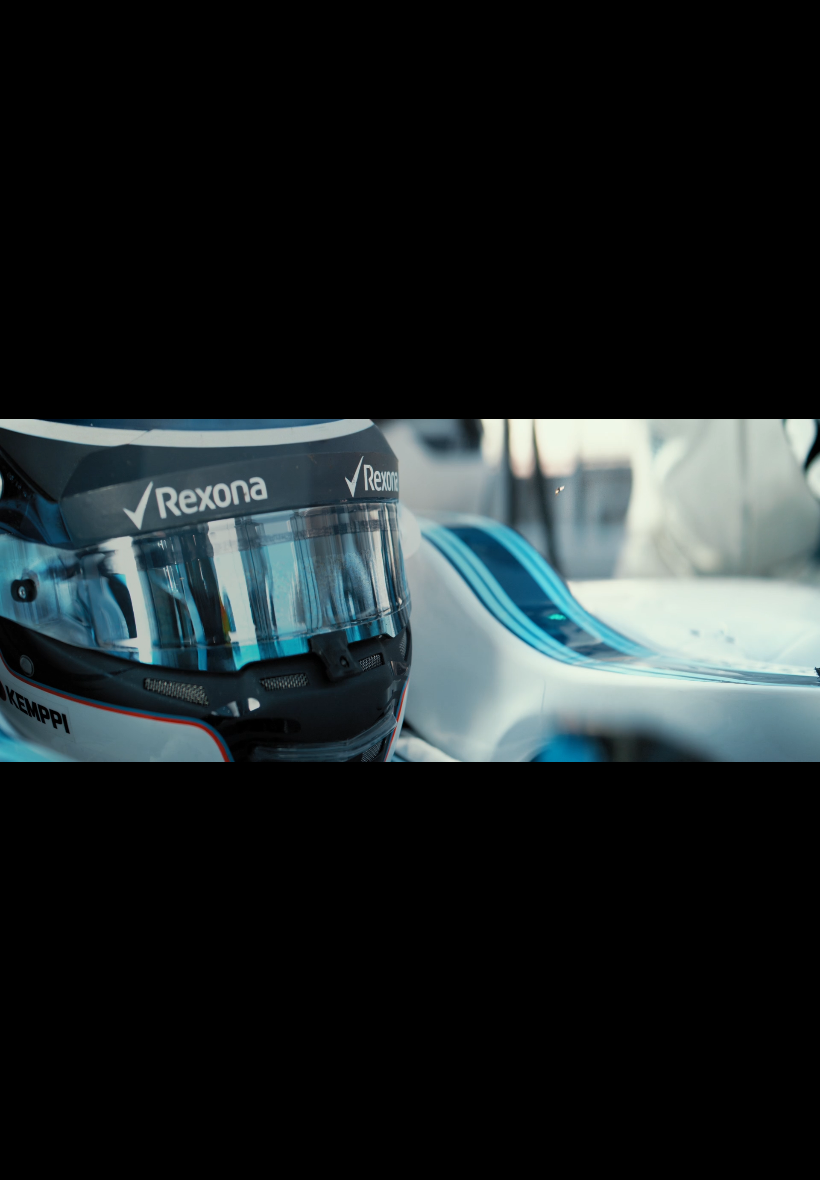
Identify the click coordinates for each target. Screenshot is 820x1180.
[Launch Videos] (416, 1125)
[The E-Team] (48, 1125)
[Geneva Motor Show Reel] (432, 1125)
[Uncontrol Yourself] (224, 1125)
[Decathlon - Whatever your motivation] (176, 1125)
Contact (759, 40)
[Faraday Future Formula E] (304, 1125)
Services (669, 40)
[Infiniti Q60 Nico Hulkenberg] (272, 1125)
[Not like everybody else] (464, 1125)
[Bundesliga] (192, 1125)
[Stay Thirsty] (288, 1125)
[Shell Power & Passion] (544, 1125)
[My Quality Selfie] (160, 1125)
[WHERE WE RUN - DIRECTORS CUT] (128, 1125)
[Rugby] (352, 1125)
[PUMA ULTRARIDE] (64, 1125)
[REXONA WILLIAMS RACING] (256, 1125)
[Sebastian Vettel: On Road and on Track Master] (528, 1125)
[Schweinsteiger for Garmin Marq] (112, 1125)
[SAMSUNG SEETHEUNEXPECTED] (80, 1125)
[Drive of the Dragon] (336, 1125)
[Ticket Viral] (368, 1125)
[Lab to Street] (496, 1125)
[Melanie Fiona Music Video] (480, 1125)
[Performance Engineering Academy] (400, 1125)
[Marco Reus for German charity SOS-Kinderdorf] (96, 1125)
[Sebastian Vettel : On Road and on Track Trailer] (448, 1125)
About (588, 40)
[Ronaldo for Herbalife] (208, 1125)
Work (414, 40)
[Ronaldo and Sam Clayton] (512, 1125)
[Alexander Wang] (144, 1125)
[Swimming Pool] (240, 1125)
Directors (500, 40)
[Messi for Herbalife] (384, 1125)
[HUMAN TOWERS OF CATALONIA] (320, 1125)
